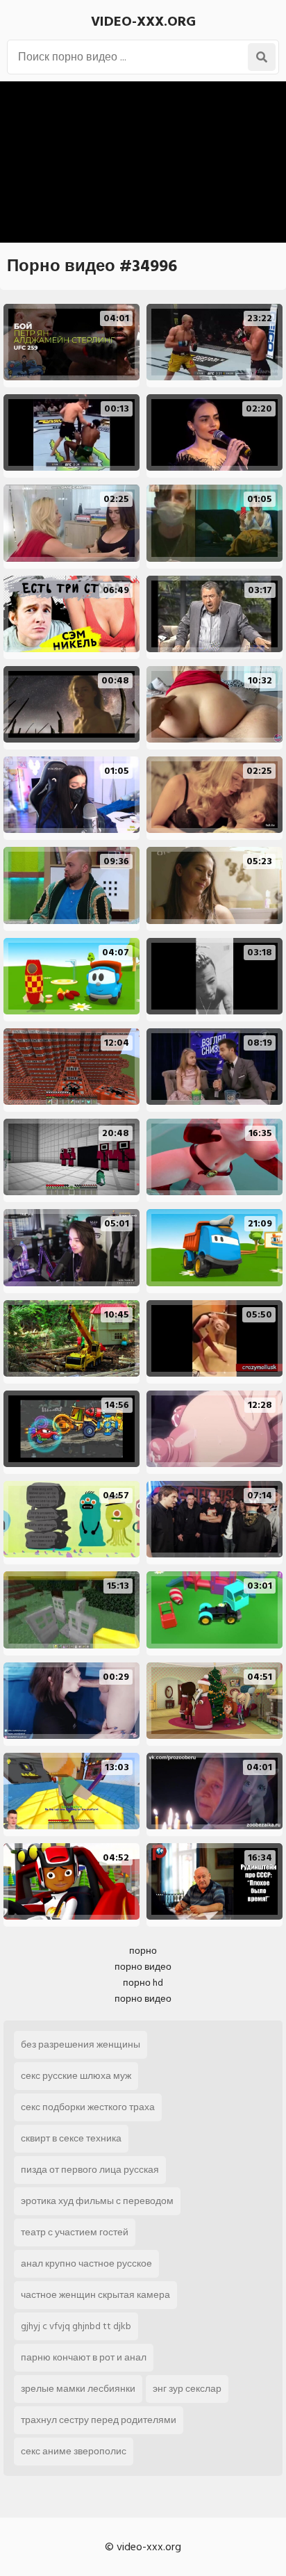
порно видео (143, 1967)
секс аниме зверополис (74, 2451)
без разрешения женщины (81, 2044)
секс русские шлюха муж (76, 2076)
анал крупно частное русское (86, 2263)
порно (143, 1951)
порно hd (143, 1983)
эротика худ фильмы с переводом (97, 2201)
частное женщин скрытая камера (95, 2295)
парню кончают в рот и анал (84, 2357)
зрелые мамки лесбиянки (78, 2389)
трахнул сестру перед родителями (99, 2420)
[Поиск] (262, 57)
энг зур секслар (187, 2389)
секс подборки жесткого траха (88, 2107)
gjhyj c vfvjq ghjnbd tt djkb (76, 2326)
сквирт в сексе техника (71, 2138)
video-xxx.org (143, 22)
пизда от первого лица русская (90, 2170)
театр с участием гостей (75, 2232)
